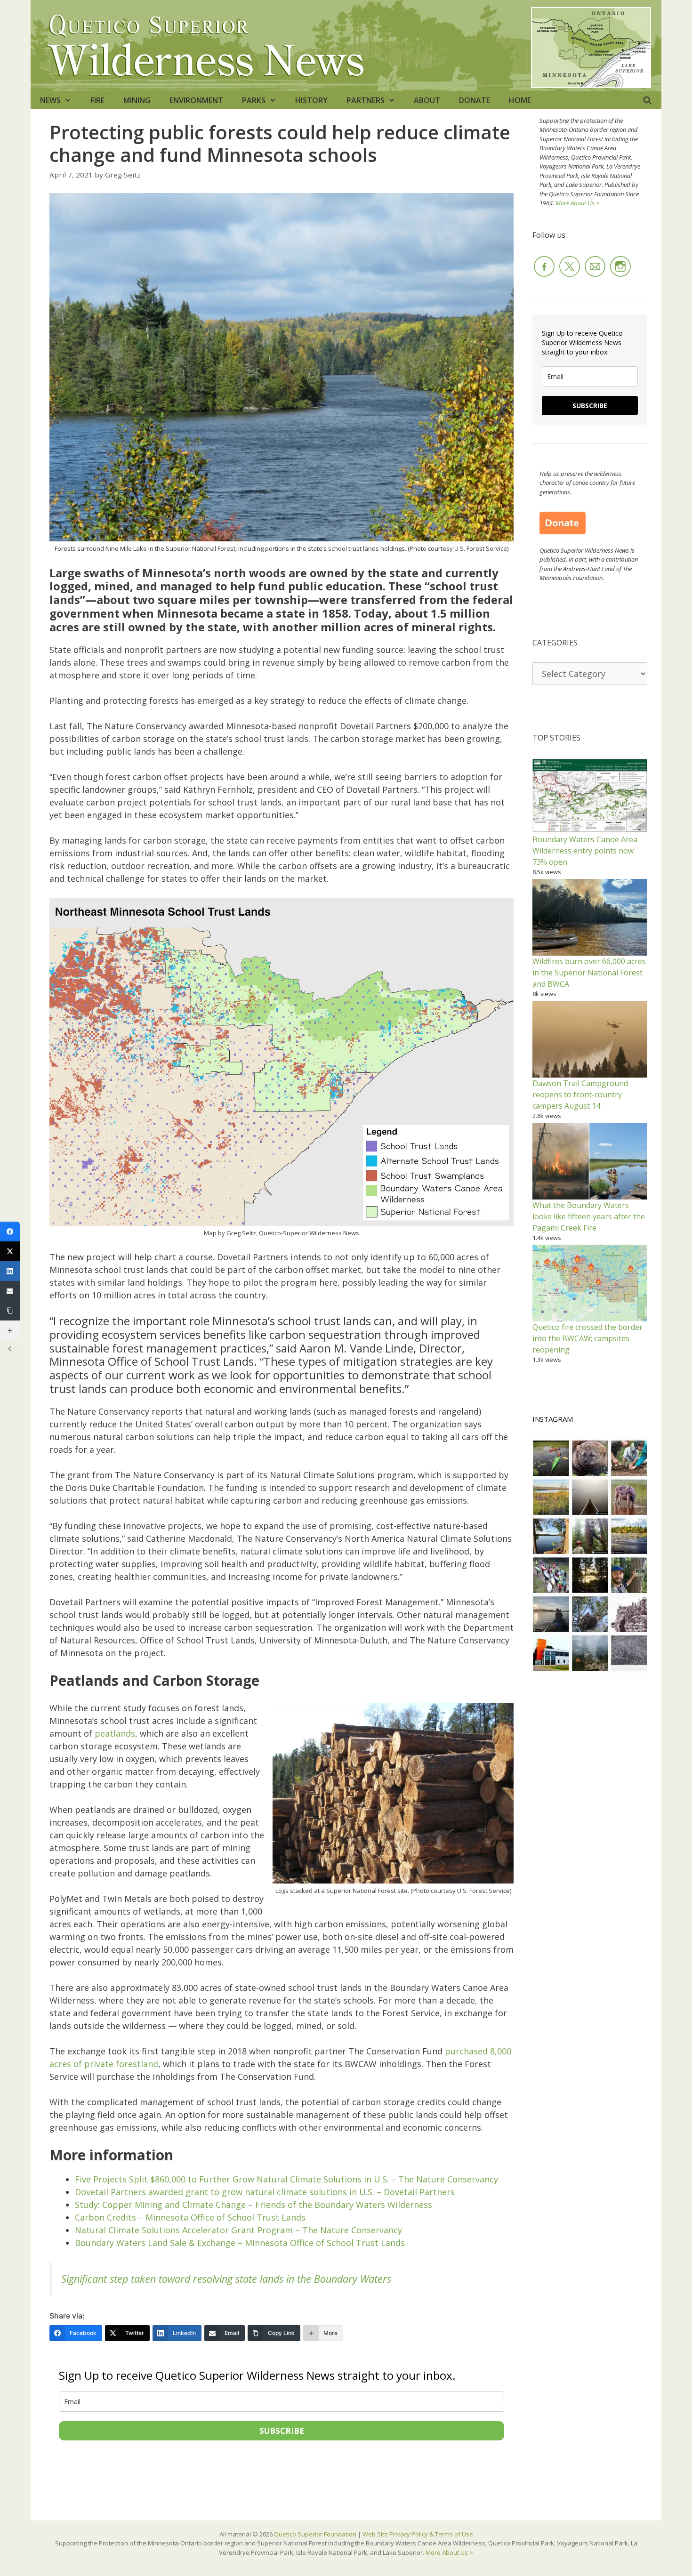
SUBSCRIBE (282, 2431)
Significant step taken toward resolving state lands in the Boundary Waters (226, 2279)
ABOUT (427, 100)
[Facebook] (10, 1232)
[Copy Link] (10, 1311)
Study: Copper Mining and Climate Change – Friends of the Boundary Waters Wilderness (253, 2205)
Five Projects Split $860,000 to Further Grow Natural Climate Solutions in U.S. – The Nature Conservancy (286, 2179)
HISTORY (311, 100)
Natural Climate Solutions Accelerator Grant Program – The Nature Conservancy (238, 2230)
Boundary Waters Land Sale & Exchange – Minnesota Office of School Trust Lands (240, 2243)
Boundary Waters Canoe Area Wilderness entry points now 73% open (585, 851)
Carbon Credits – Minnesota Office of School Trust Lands (190, 2217)
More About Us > (577, 203)
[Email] (10, 1291)
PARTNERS (366, 100)
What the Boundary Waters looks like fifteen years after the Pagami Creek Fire (589, 1216)
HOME (520, 100)
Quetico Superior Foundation (316, 2534)
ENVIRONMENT (196, 100)
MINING (137, 100)
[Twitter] (10, 1251)
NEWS (50, 100)
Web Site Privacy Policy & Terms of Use (418, 2534)
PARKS (254, 100)
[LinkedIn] (10, 1271)
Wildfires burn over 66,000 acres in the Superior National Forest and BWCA (589, 973)
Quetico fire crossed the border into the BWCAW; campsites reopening (587, 1338)
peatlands (115, 1733)
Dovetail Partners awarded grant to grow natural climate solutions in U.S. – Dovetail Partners (265, 2192)
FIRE (97, 100)
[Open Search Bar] (647, 100)
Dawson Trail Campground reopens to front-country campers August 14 (580, 1095)
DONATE (475, 100)
